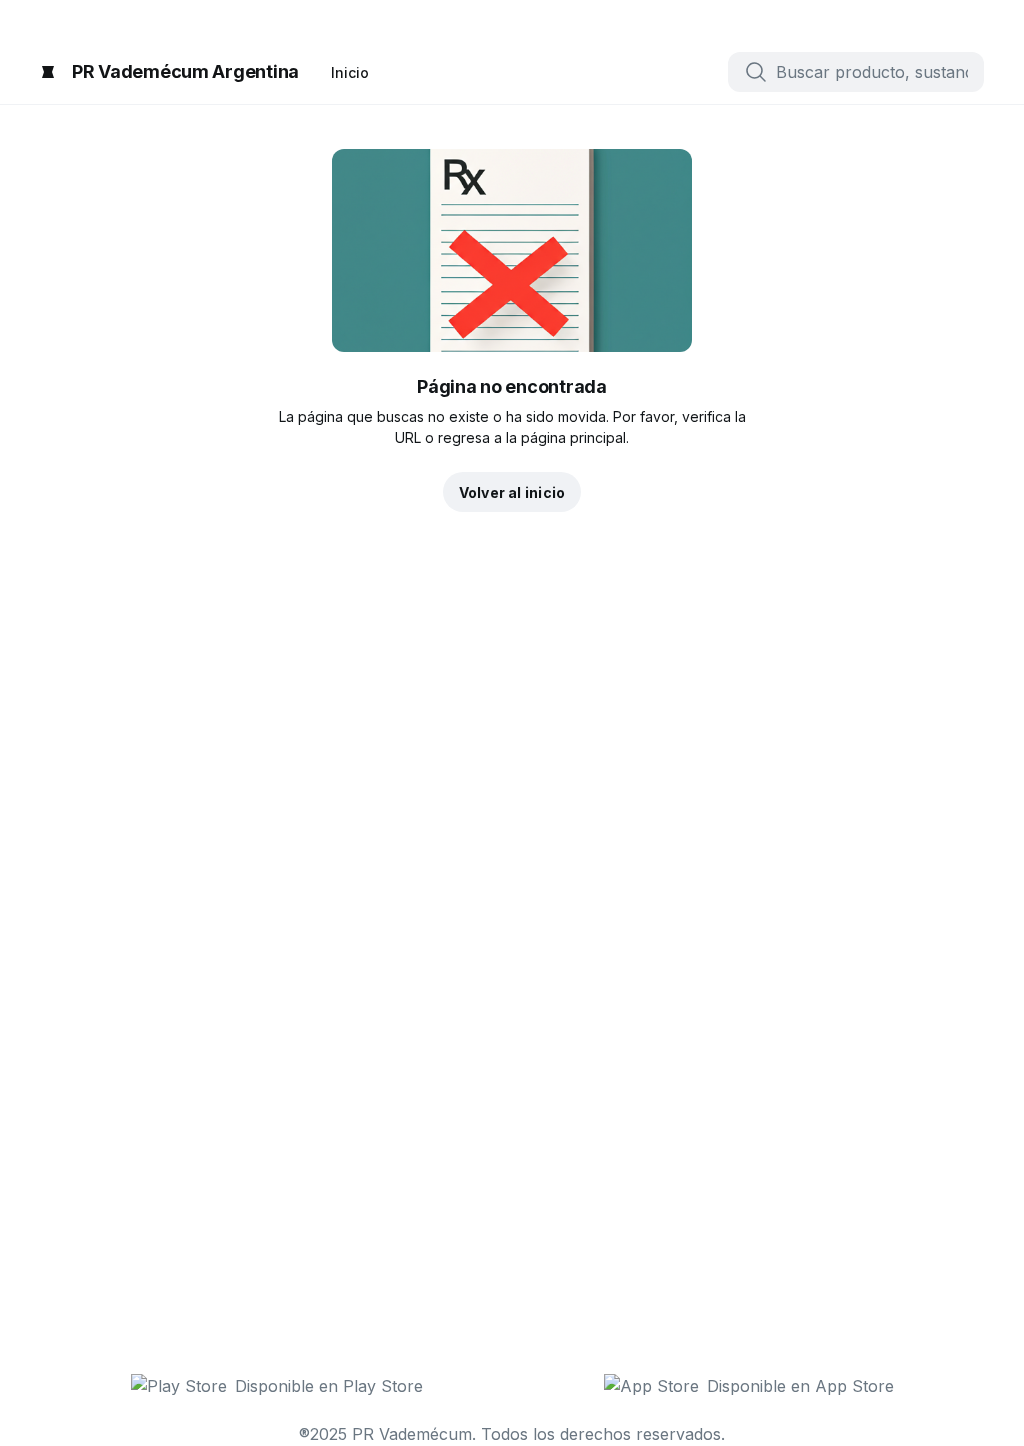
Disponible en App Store (800, 1386)
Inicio (350, 72)
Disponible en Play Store (329, 1386)
